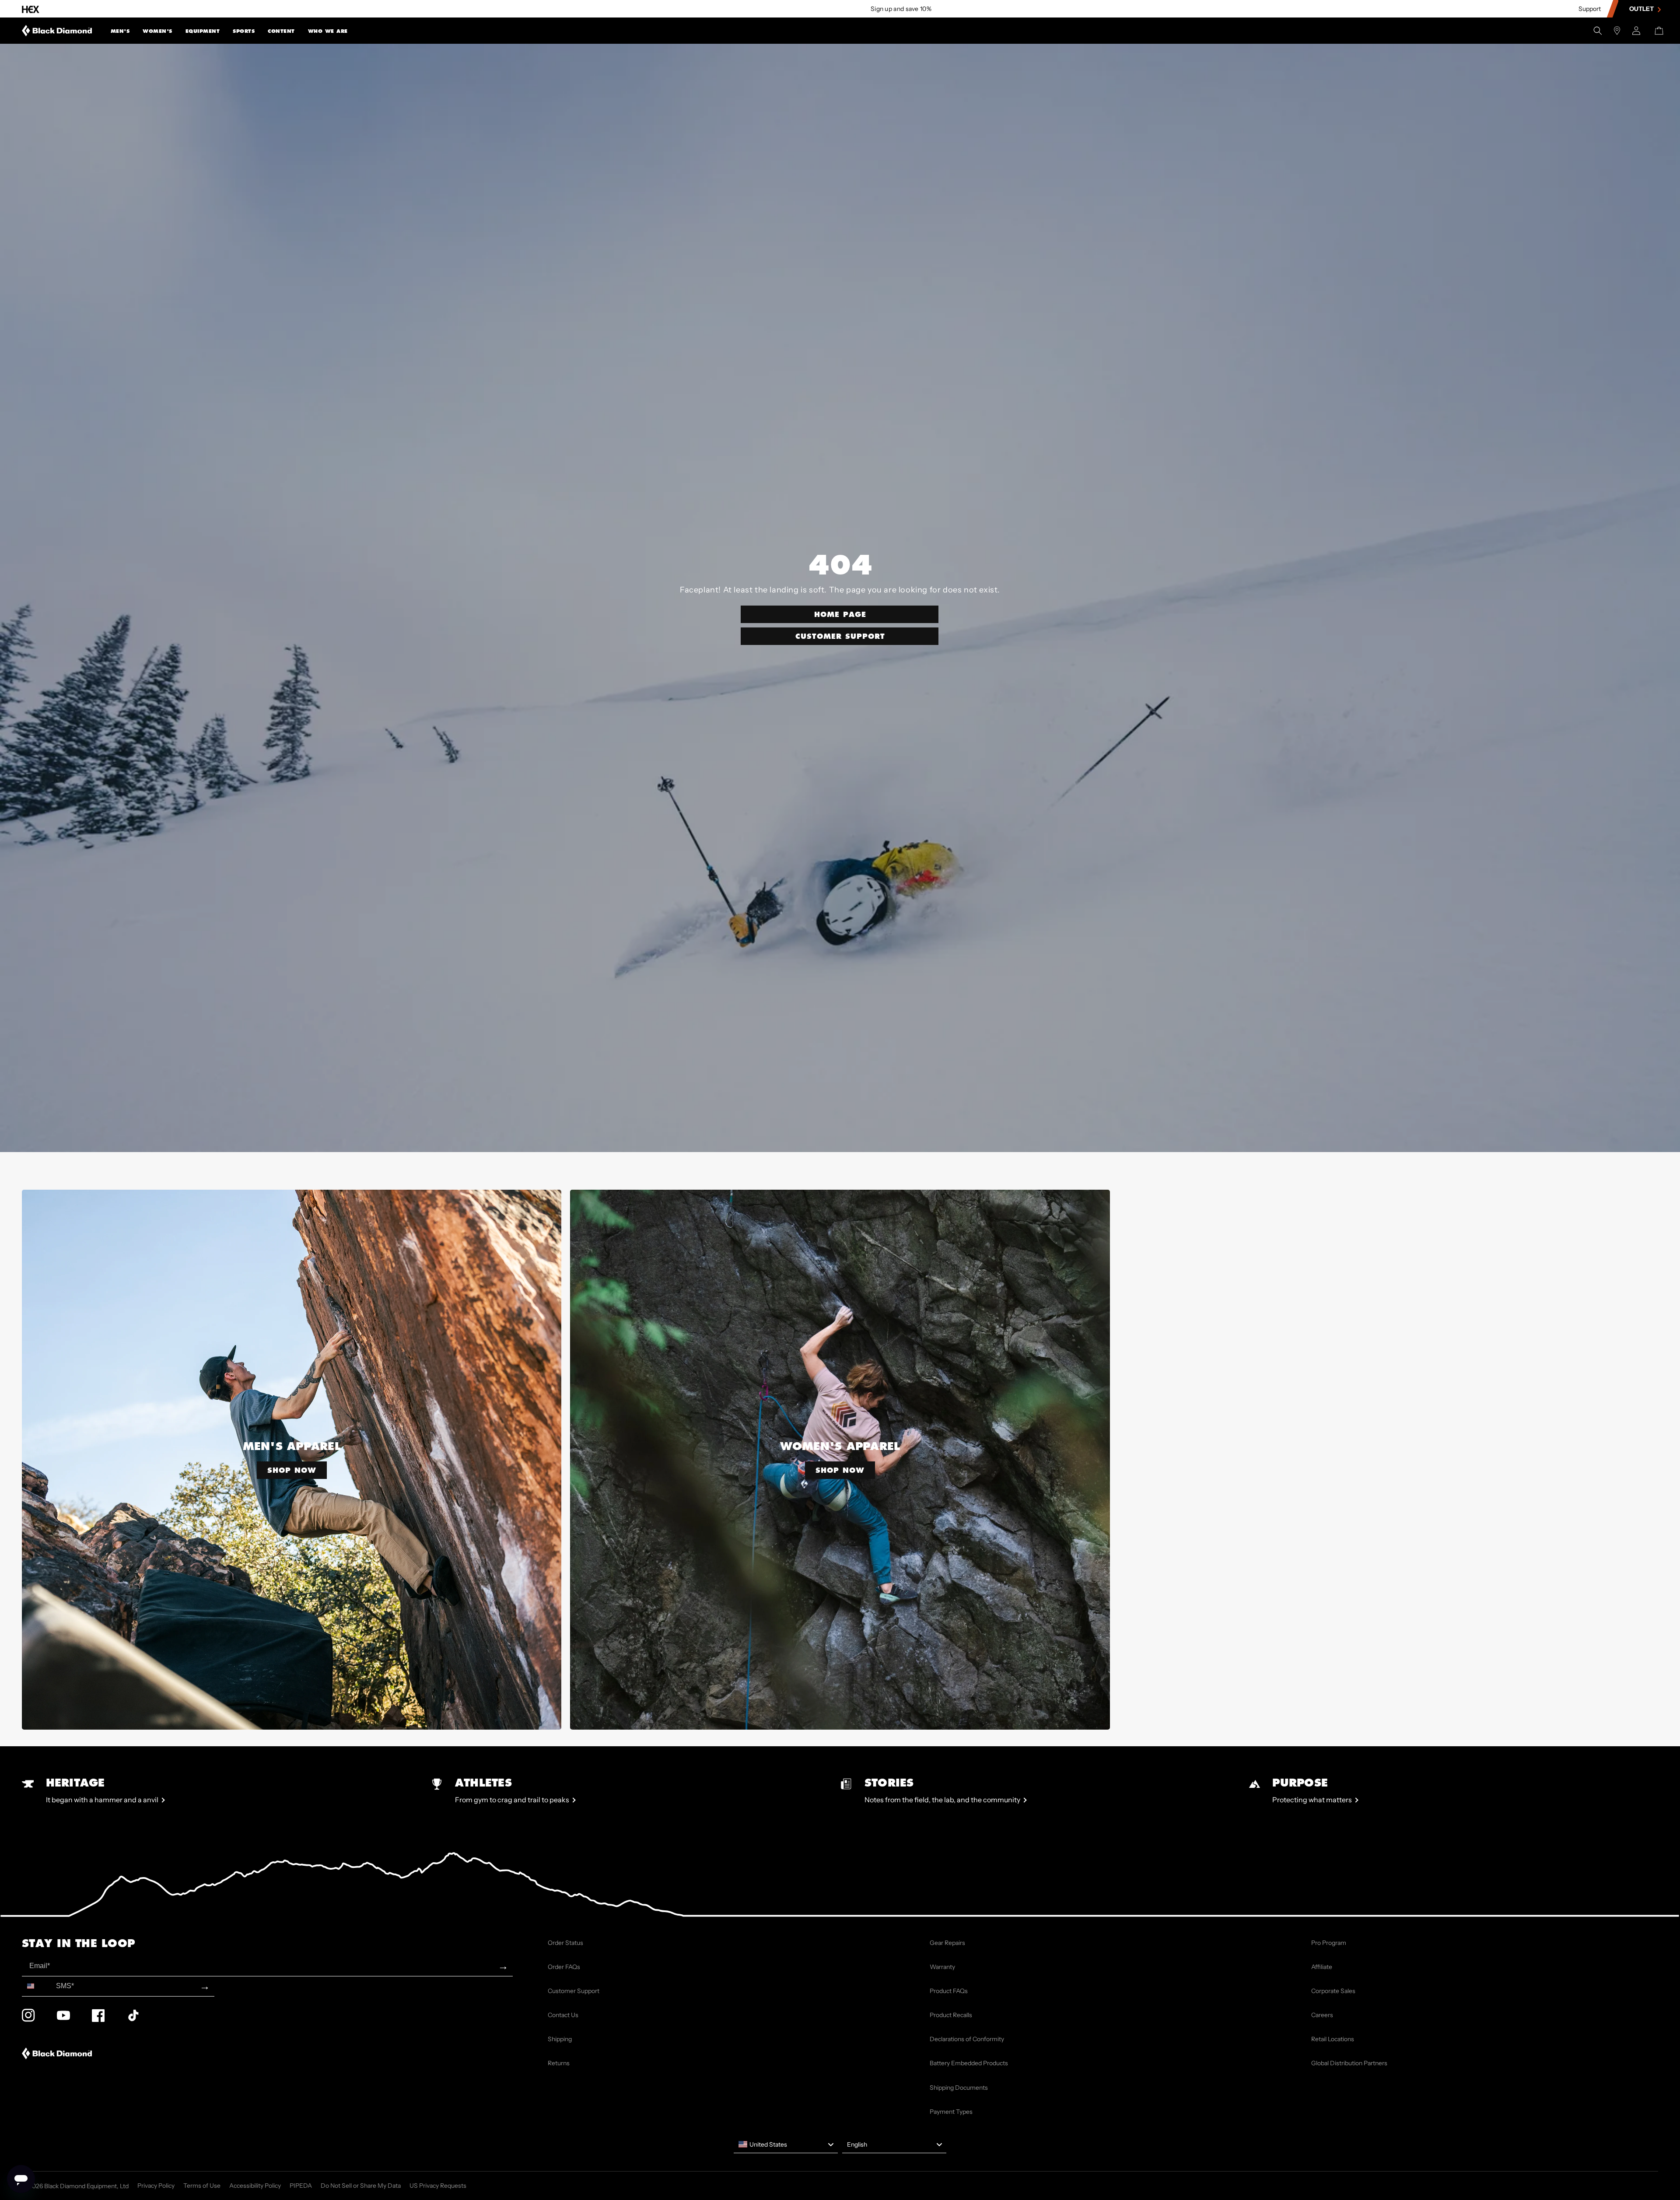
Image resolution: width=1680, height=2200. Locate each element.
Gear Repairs (947, 1943)
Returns (559, 2063)
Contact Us (563, 2015)
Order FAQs (564, 1967)
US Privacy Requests (438, 2186)
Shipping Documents (959, 2088)
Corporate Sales (1333, 1991)
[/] (57, 31)
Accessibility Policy (255, 2186)
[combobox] (37, 1986)
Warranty (942, 1967)
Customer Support (840, 636)
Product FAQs (949, 1991)
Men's (120, 32)
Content (281, 32)
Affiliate (1322, 1967)
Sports (244, 32)
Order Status (565, 1943)
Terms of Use (202, 2186)
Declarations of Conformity (967, 2039)
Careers (1322, 2015)
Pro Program (1329, 1943)
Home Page (840, 614)
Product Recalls (951, 2015)
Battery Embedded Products (969, 2063)
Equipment (203, 32)
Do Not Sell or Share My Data (361, 2186)
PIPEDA (301, 2186)
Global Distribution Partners (1349, 2063)
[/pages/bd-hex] (31, 9)
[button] (120, 31)
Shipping (560, 2039)
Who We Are (328, 32)
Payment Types (951, 2112)
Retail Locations (1333, 2039)
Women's (157, 32)
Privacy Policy (156, 2186)
